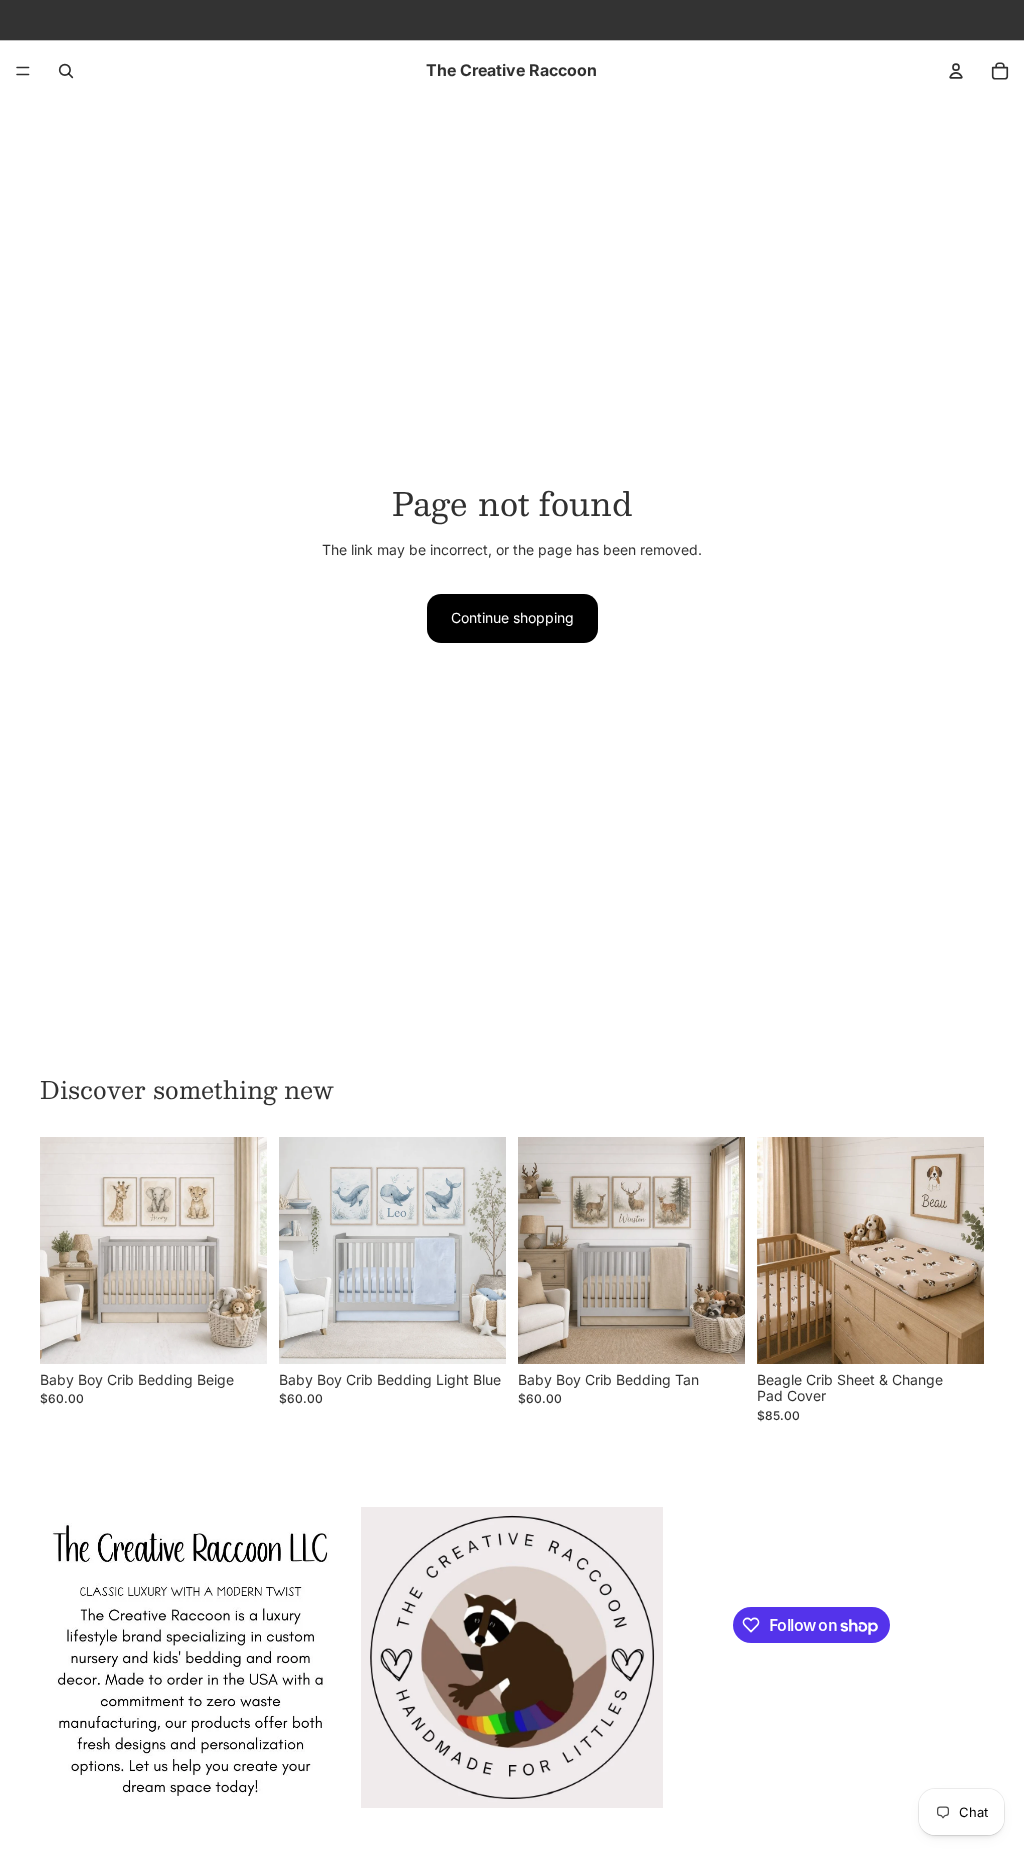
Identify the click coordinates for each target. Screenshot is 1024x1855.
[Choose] (236, 1333)
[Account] (956, 71)
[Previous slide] (62, 1250)
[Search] (66, 71)
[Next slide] (245, 1250)
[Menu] (23, 71)
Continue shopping (512, 617)
